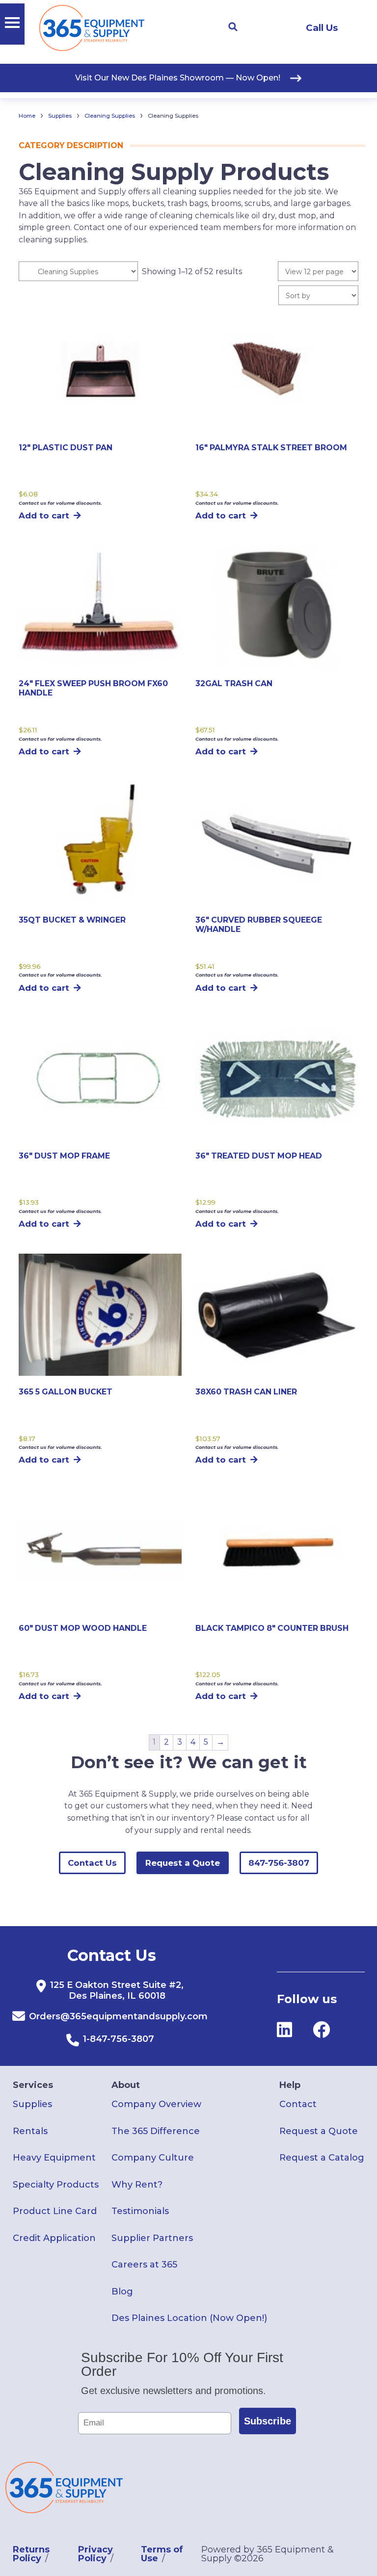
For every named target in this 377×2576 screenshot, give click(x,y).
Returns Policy (31, 2554)
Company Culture (153, 2158)
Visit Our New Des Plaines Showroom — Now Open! (178, 78)
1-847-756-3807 (119, 2039)
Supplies (60, 116)
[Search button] (233, 27)
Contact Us (92, 1863)
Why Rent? (137, 2185)
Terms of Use (162, 2554)
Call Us (322, 28)
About (126, 2085)
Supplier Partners (152, 2238)
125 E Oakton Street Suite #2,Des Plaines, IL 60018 (117, 1990)
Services (33, 2085)
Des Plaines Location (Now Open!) (189, 2318)
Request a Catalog (322, 2158)
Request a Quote (183, 1863)
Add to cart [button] (44, 515)
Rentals (30, 2131)
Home (27, 116)
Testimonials (140, 2211)
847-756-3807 (279, 1863)
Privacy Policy (95, 2554)
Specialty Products (56, 2185)
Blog (122, 2292)
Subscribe (268, 2421)
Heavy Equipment (54, 2158)
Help (290, 2085)
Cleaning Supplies (110, 116)
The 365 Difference (156, 2131)
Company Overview (156, 2104)
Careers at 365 (144, 2265)
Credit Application (54, 2238)
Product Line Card (55, 2211)
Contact (298, 2104)
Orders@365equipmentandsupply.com (118, 2016)
